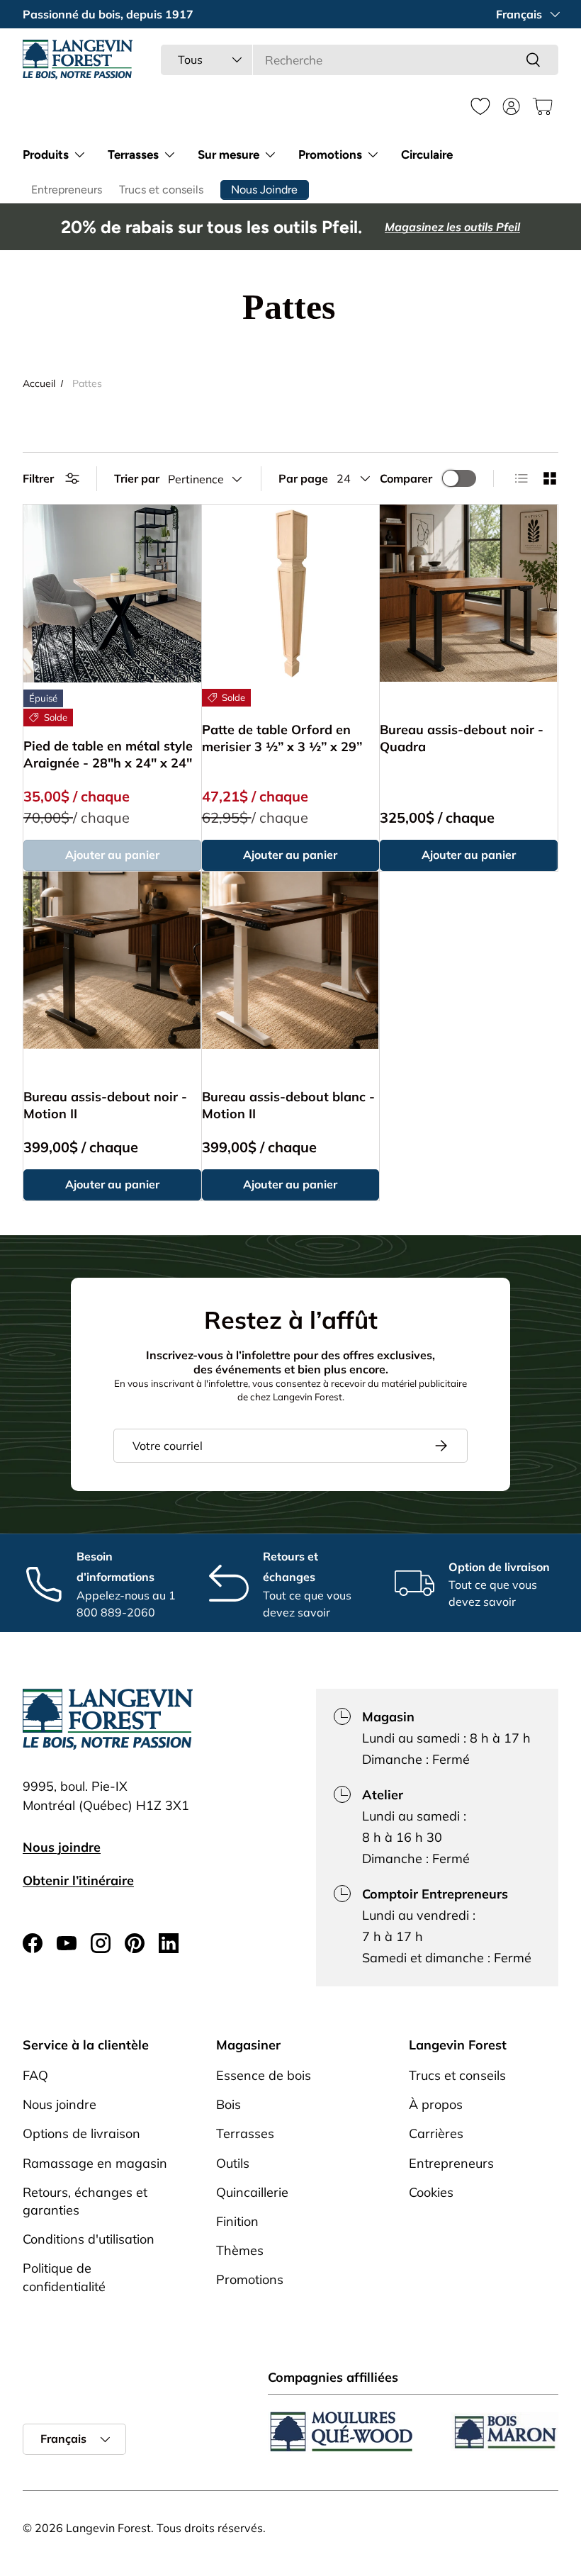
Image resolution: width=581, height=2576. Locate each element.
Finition (237, 2221)
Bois (229, 2104)
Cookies (431, 2192)
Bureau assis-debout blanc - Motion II (288, 1105)
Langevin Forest (108, 2528)
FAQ (35, 2075)
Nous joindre (62, 1847)
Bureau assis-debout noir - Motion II (105, 1105)
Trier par (137, 478)
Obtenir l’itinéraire (78, 1880)
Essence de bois (264, 2075)
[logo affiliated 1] (342, 2432)
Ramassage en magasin (95, 2163)
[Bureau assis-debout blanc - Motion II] (290, 960)
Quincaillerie (252, 2192)
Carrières (436, 2133)
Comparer (406, 478)
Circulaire (427, 154)
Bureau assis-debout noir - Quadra (462, 738)
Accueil (39, 383)
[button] (543, 106)
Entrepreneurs (67, 190)
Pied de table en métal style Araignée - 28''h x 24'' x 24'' (108, 754)
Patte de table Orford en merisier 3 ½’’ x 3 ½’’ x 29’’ (282, 738)
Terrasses (245, 2133)
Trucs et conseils (161, 190)
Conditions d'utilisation (89, 2239)
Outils (233, 2163)
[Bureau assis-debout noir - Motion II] (112, 960)
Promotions (250, 2279)
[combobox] (360, 60)
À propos (436, 2104)
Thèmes (240, 2250)
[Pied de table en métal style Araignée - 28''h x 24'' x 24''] (112, 594)
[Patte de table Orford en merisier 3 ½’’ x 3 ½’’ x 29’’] (290, 593)
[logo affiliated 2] (504, 2432)
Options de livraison (81, 2133)
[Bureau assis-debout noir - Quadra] (468, 593)
